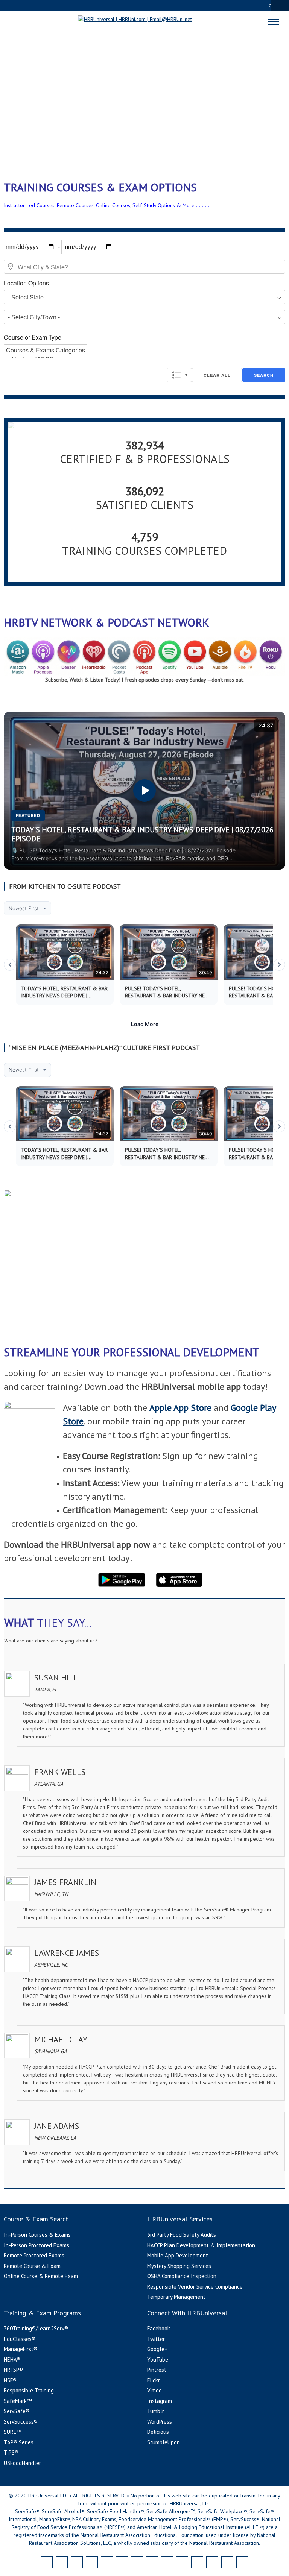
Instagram (160, 2401)
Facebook (159, 2328)
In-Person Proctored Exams (37, 2245)
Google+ (157, 2349)
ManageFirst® (21, 2349)
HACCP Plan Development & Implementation (201, 2245)
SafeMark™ (18, 2401)
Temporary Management (176, 2297)
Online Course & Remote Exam (41, 2276)
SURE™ (13, 2432)
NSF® (10, 2380)
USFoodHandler (22, 2463)
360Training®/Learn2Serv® (36, 2328)
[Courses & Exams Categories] (46, 350)
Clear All (217, 375)
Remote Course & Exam (32, 2266)
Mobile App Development (178, 2255)
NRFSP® (13, 2370)
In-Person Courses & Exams (37, 2235)
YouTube (158, 2360)
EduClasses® (20, 2339)
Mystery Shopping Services (179, 2266)
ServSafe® (17, 2411)
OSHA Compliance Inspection (182, 2276)
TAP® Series (19, 2442)
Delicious (158, 2432)
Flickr (154, 2380)
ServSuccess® (21, 2422)
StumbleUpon (164, 2442)
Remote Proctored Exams (34, 2255)
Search (264, 375)
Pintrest (157, 2370)
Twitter (156, 2339)
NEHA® (12, 2360)
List (179, 375)
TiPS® (11, 2452)
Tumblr (156, 2411)
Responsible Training (29, 2390)
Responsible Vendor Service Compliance (195, 2287)
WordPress (160, 2422)
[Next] (279, 965)
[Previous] (10, 965)
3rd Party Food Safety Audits (182, 2235)
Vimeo (154, 2390)
